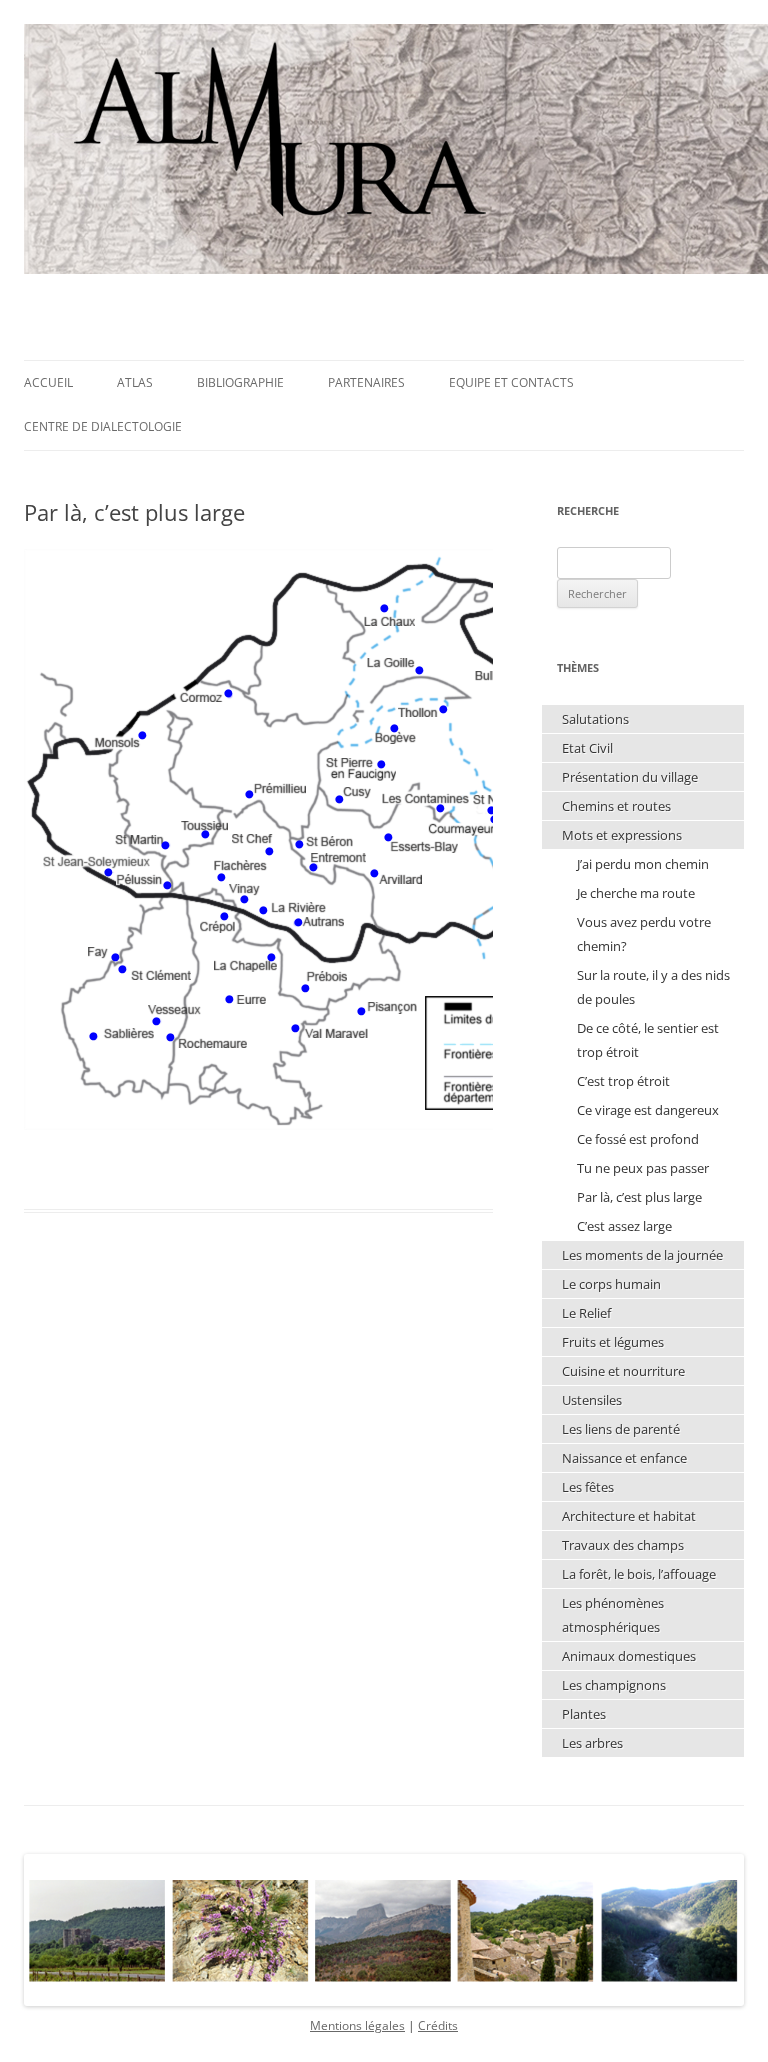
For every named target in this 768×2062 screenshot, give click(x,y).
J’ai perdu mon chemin (643, 864)
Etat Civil (587, 748)
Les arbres (592, 1743)
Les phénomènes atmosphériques (613, 1615)
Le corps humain (611, 1284)
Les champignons (614, 1685)
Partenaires (366, 382)
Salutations (595, 719)
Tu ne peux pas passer (643, 1168)
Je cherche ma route (636, 893)
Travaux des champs (623, 1545)
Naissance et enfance (624, 1458)
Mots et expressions (622, 835)
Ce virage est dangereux (648, 1110)
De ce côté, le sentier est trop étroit (648, 1040)
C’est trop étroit (623, 1081)
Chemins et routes (616, 806)
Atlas (135, 382)
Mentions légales (357, 2025)
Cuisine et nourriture (623, 1371)
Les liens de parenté (621, 1429)
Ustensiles (592, 1400)
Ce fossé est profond (638, 1139)
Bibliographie (240, 382)
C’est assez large (624, 1226)
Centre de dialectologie (103, 426)
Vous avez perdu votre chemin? (644, 934)
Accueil (48, 382)
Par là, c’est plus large (639, 1197)
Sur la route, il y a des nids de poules (653, 987)
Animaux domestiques (629, 1656)
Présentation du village (630, 777)
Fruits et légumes (613, 1342)
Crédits (438, 2025)
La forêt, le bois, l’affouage (639, 1574)
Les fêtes (588, 1487)
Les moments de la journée (642, 1255)
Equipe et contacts (511, 382)
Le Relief (586, 1313)
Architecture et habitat (629, 1516)
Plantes (584, 1714)
